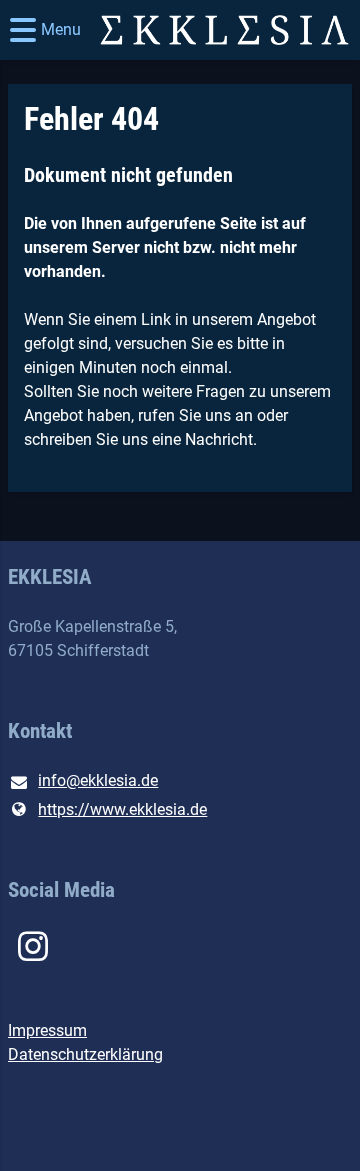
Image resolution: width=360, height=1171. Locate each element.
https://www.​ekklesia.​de (122, 809)
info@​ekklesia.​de (98, 780)
